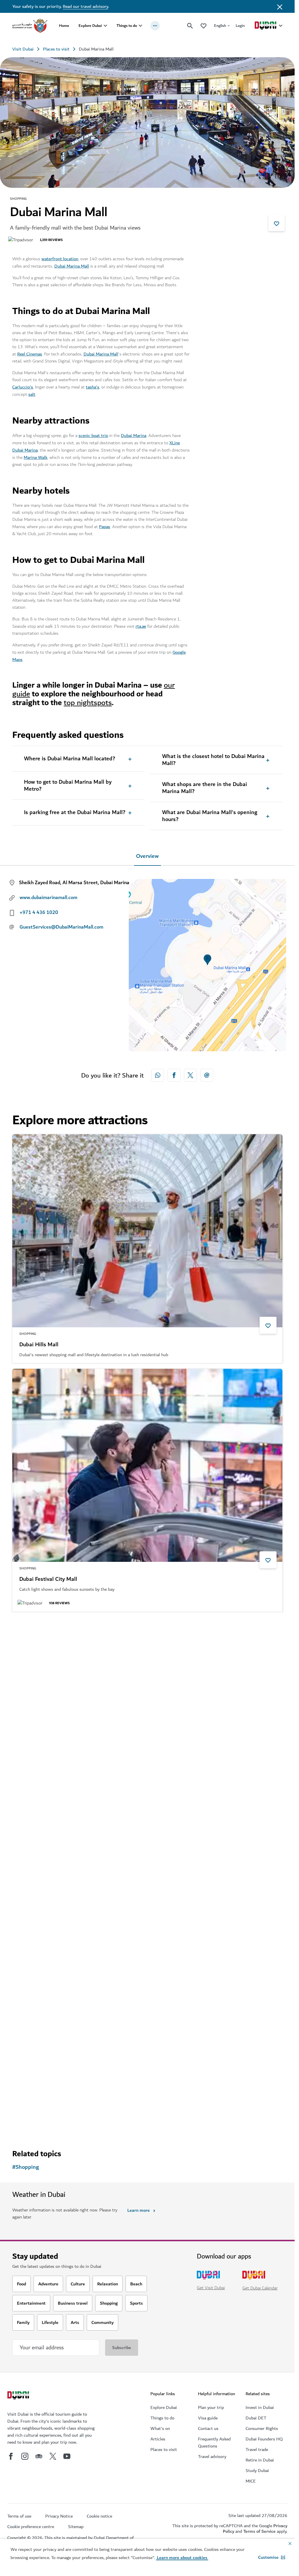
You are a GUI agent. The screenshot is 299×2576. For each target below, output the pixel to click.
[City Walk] (147, 1962)
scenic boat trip (93, 436)
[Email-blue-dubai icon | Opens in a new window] (207, 1075)
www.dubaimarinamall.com (48, 898)
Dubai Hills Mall (39, 1345)
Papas (105, 527)
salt (32, 394)
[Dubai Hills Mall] (147, 1231)
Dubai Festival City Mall (48, 1579)
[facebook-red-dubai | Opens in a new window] (174, 1075)
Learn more (139, 2210)
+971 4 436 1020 (39, 913)
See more (31, 2124)
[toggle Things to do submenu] (140, 26)
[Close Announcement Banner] (280, 6)
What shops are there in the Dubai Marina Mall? (205, 788)
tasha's (93, 387)
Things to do (127, 26)
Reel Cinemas (30, 354)
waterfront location (60, 259)
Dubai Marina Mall (72, 266)
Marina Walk (35, 457)
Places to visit (56, 49)
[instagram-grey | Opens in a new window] (25, 2456)
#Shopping (26, 2167)
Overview (147, 856)
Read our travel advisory (85, 6)
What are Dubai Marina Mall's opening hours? (210, 816)
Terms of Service (259, 2531)
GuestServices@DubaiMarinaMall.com (61, 927)
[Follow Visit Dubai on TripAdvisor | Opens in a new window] (39, 2456)
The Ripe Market (40, 1828)
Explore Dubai (90, 26)
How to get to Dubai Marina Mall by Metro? (68, 786)
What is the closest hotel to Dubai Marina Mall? (213, 760)
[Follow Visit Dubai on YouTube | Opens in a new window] (67, 2456)
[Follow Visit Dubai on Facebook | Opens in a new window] (11, 2456)
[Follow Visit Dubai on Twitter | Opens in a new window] (53, 2456)
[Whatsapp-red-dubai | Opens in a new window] (158, 1075)
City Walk (31, 2077)
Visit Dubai (23, 49)
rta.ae (141, 626)
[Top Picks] (204, 26)
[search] (190, 26)
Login (240, 26)
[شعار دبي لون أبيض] (19, 2396)
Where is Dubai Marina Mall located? (69, 759)
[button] (272, 2557)
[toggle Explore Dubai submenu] (105, 26)
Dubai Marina (134, 436)
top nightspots (88, 703)
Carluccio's (23, 387)
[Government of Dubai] (30, 26)
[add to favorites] (277, 223)
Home (64, 26)
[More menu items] (155, 26)
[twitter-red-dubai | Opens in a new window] (190, 1075)
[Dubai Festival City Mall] (147, 1465)
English (220, 26)
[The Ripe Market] (147, 1714)
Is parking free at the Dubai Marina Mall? (75, 813)
